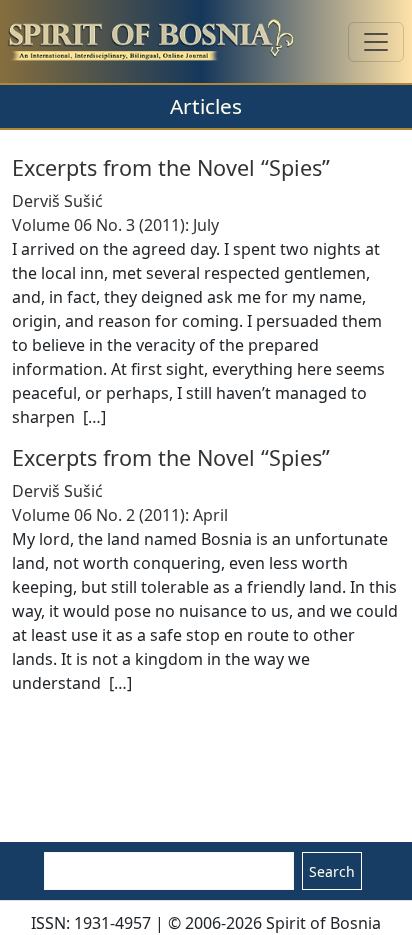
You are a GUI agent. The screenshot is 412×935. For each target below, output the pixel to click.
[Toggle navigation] (376, 42)
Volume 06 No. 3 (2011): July (115, 225)
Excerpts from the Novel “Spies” (171, 167)
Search (332, 871)
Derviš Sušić (57, 201)
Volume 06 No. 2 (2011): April (120, 515)
